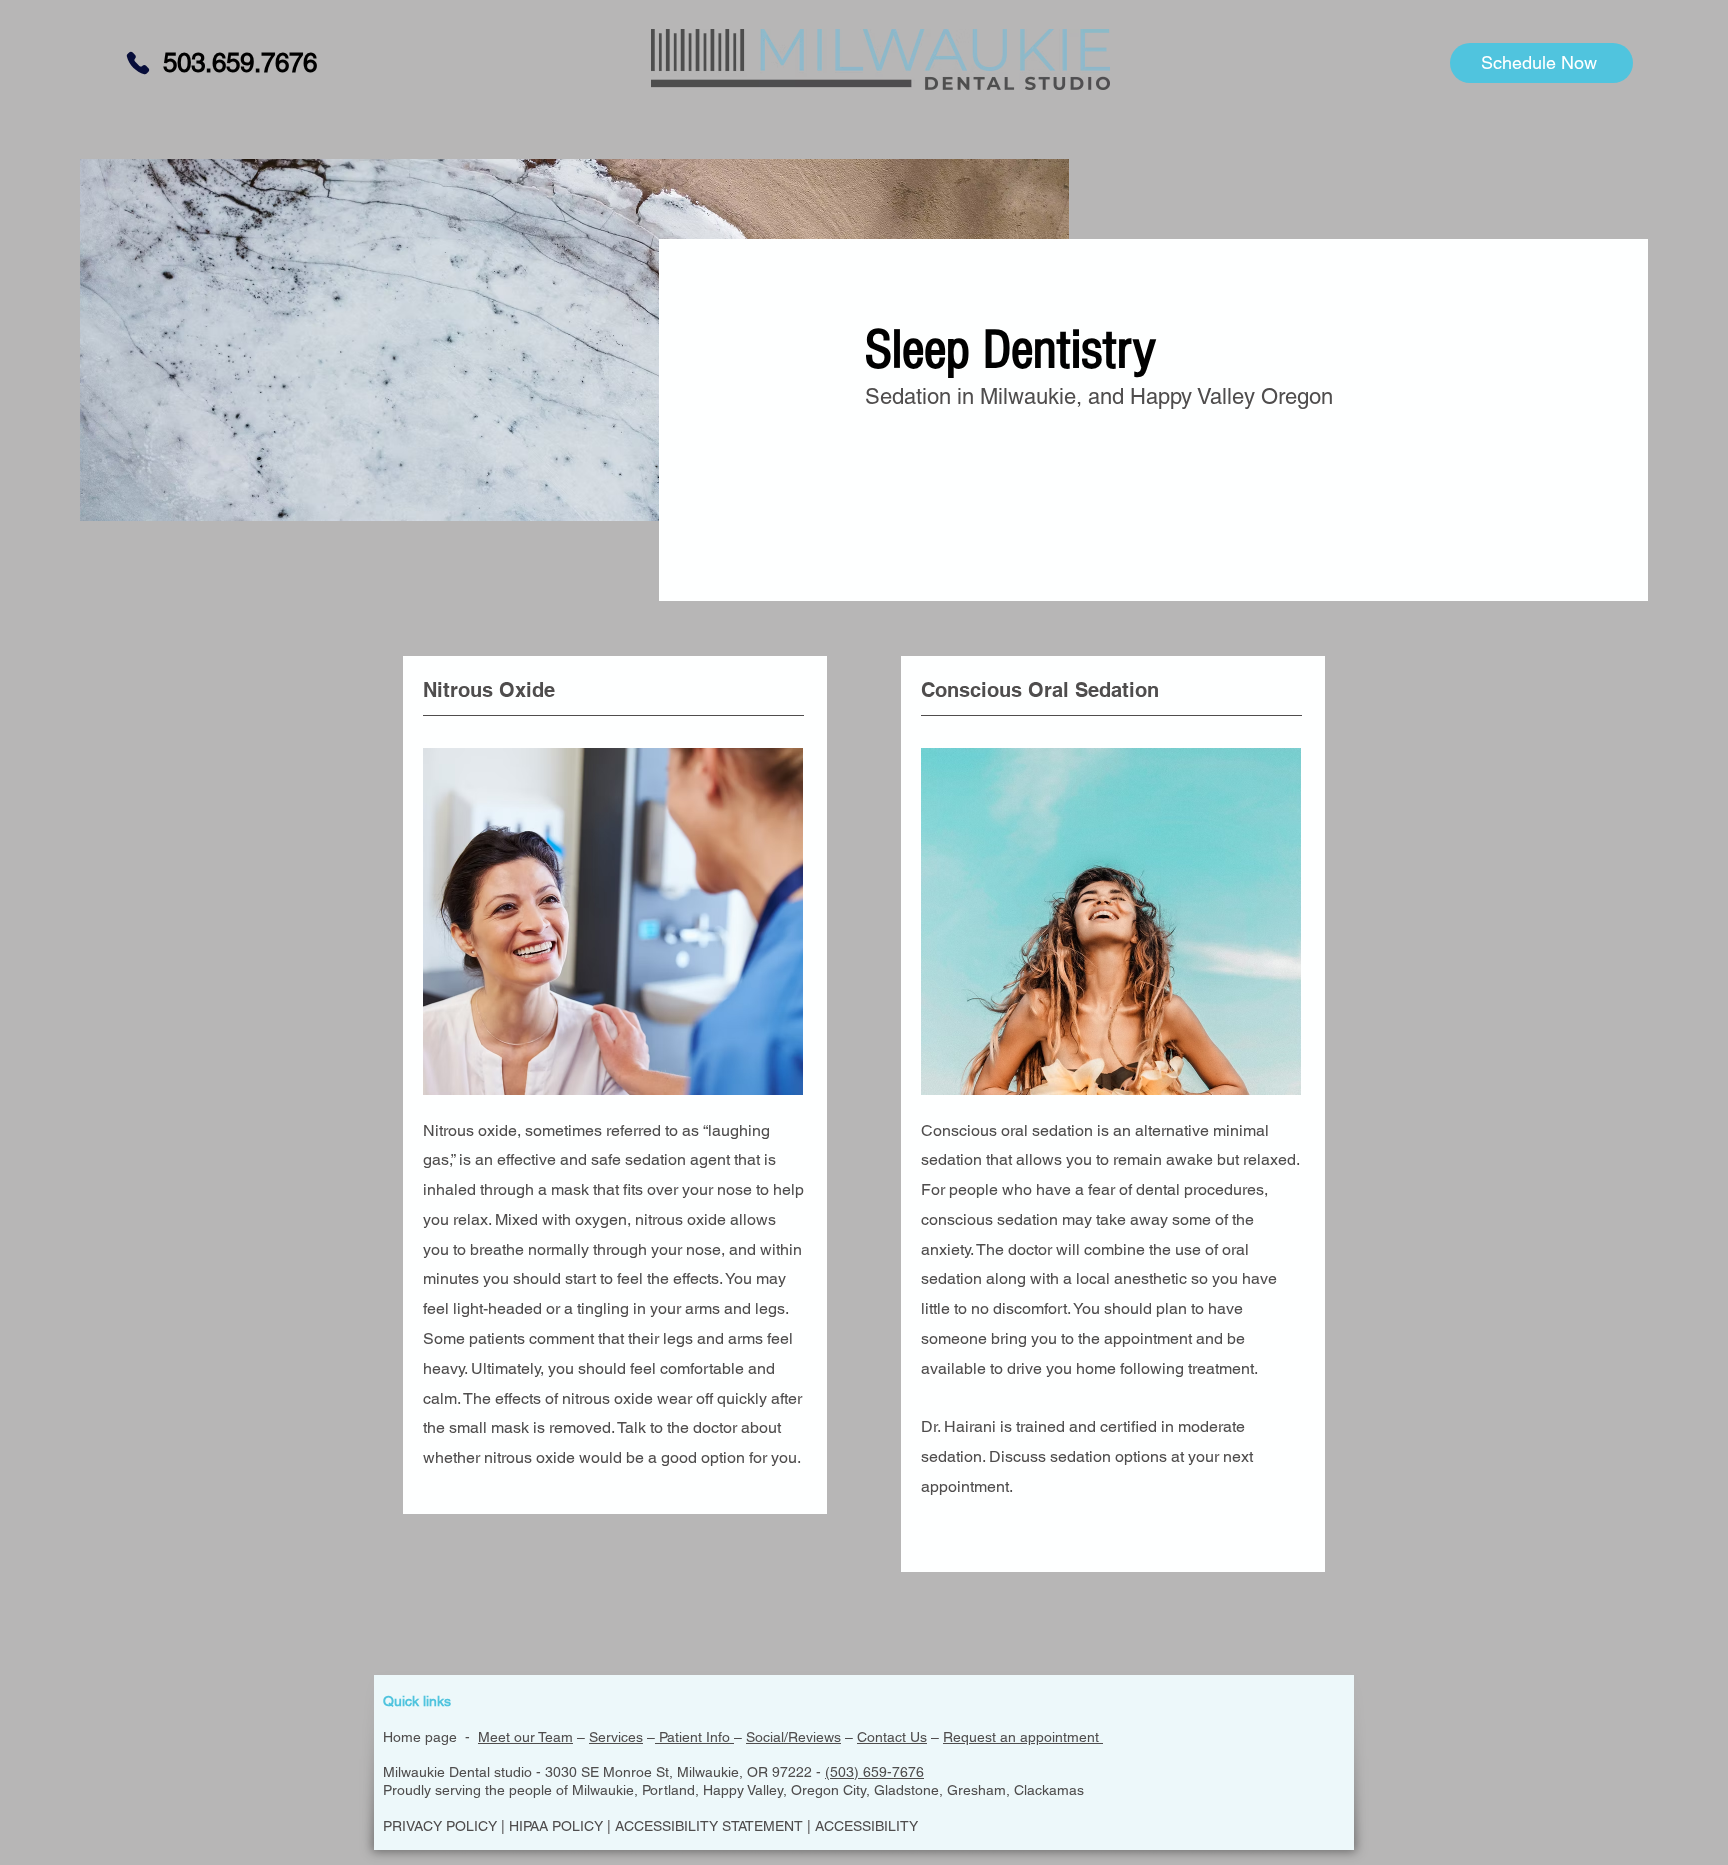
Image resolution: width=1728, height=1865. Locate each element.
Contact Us (892, 1737)
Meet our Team (525, 1737)
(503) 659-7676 (874, 1772)
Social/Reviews (793, 1737)
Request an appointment (1023, 1737)
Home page (420, 1737)
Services (616, 1737)
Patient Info (694, 1737)
